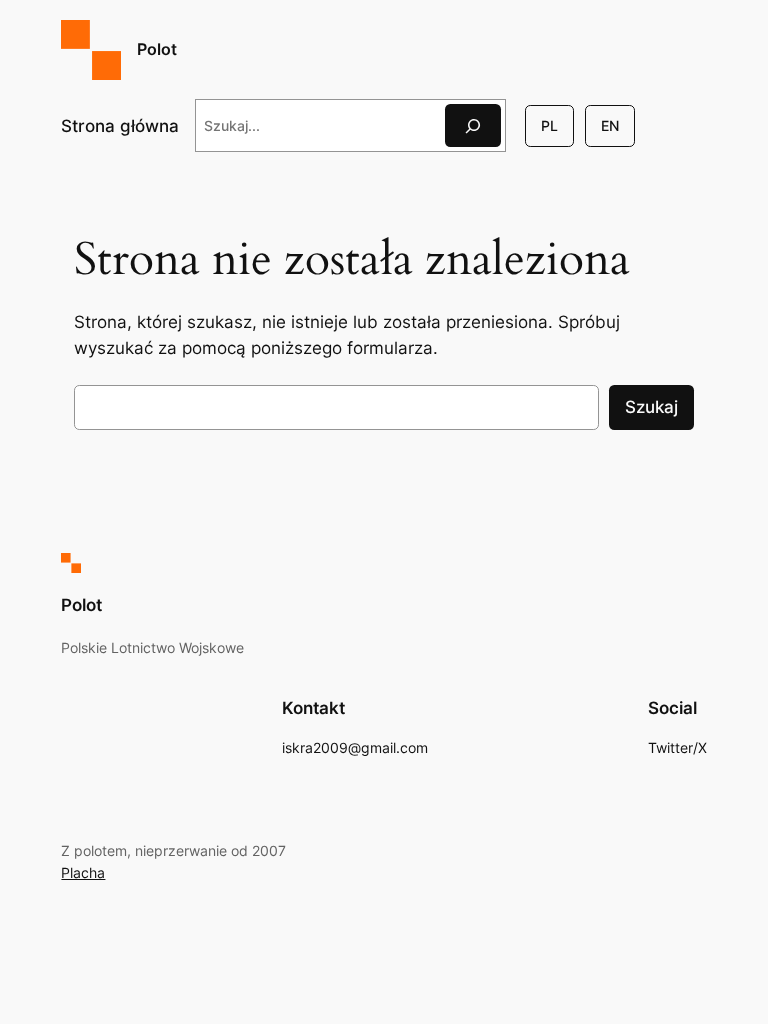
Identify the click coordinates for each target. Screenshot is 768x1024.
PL (549, 125)
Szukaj (651, 407)
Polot (157, 49)
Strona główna (120, 126)
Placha (83, 872)
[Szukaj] (473, 125)
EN (610, 125)
